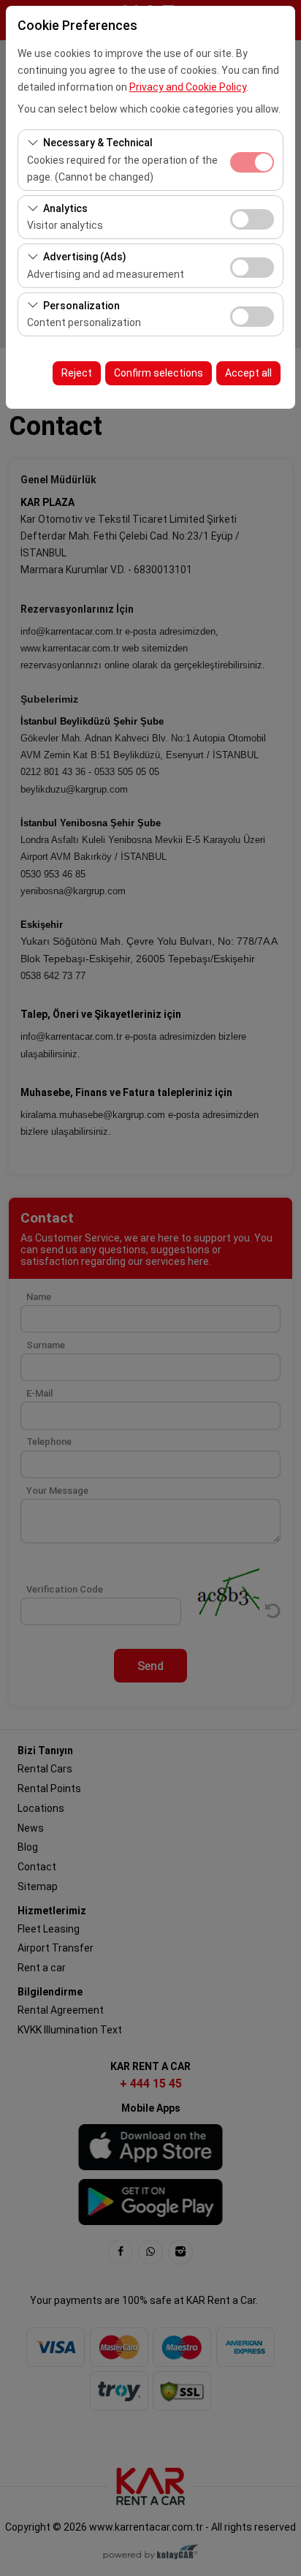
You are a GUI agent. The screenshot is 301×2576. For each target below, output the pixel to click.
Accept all (248, 373)
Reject (77, 373)
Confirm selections (159, 373)
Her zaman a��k (252, 162)
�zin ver (252, 219)
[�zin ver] (252, 218)
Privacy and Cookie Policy (188, 87)
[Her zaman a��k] (252, 160)
